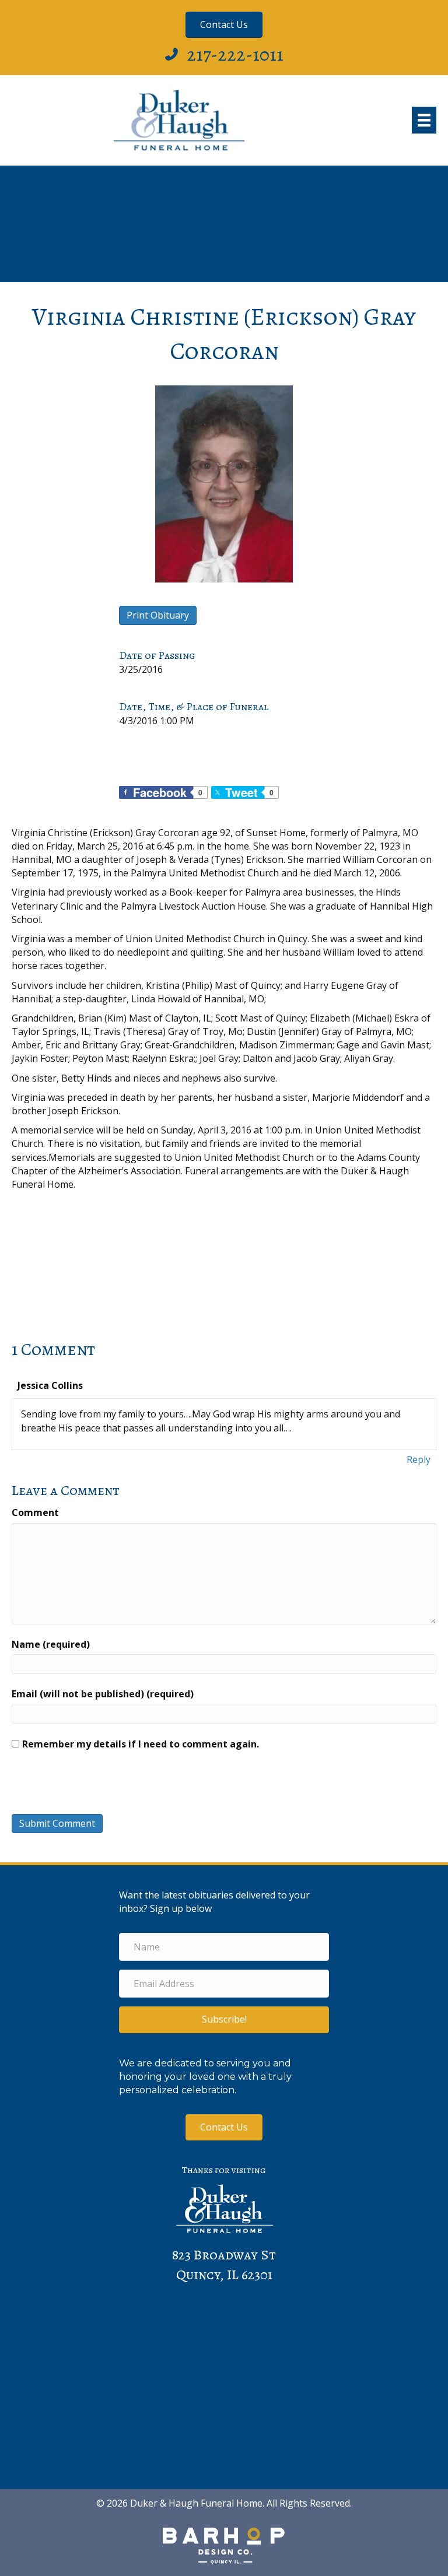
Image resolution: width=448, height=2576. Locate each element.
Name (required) (51, 1644)
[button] (224, 2019)
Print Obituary (158, 615)
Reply (419, 1459)
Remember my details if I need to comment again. (141, 1744)
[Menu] (424, 120)
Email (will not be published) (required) (103, 1694)
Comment (35, 1512)
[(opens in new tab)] (224, 2545)
